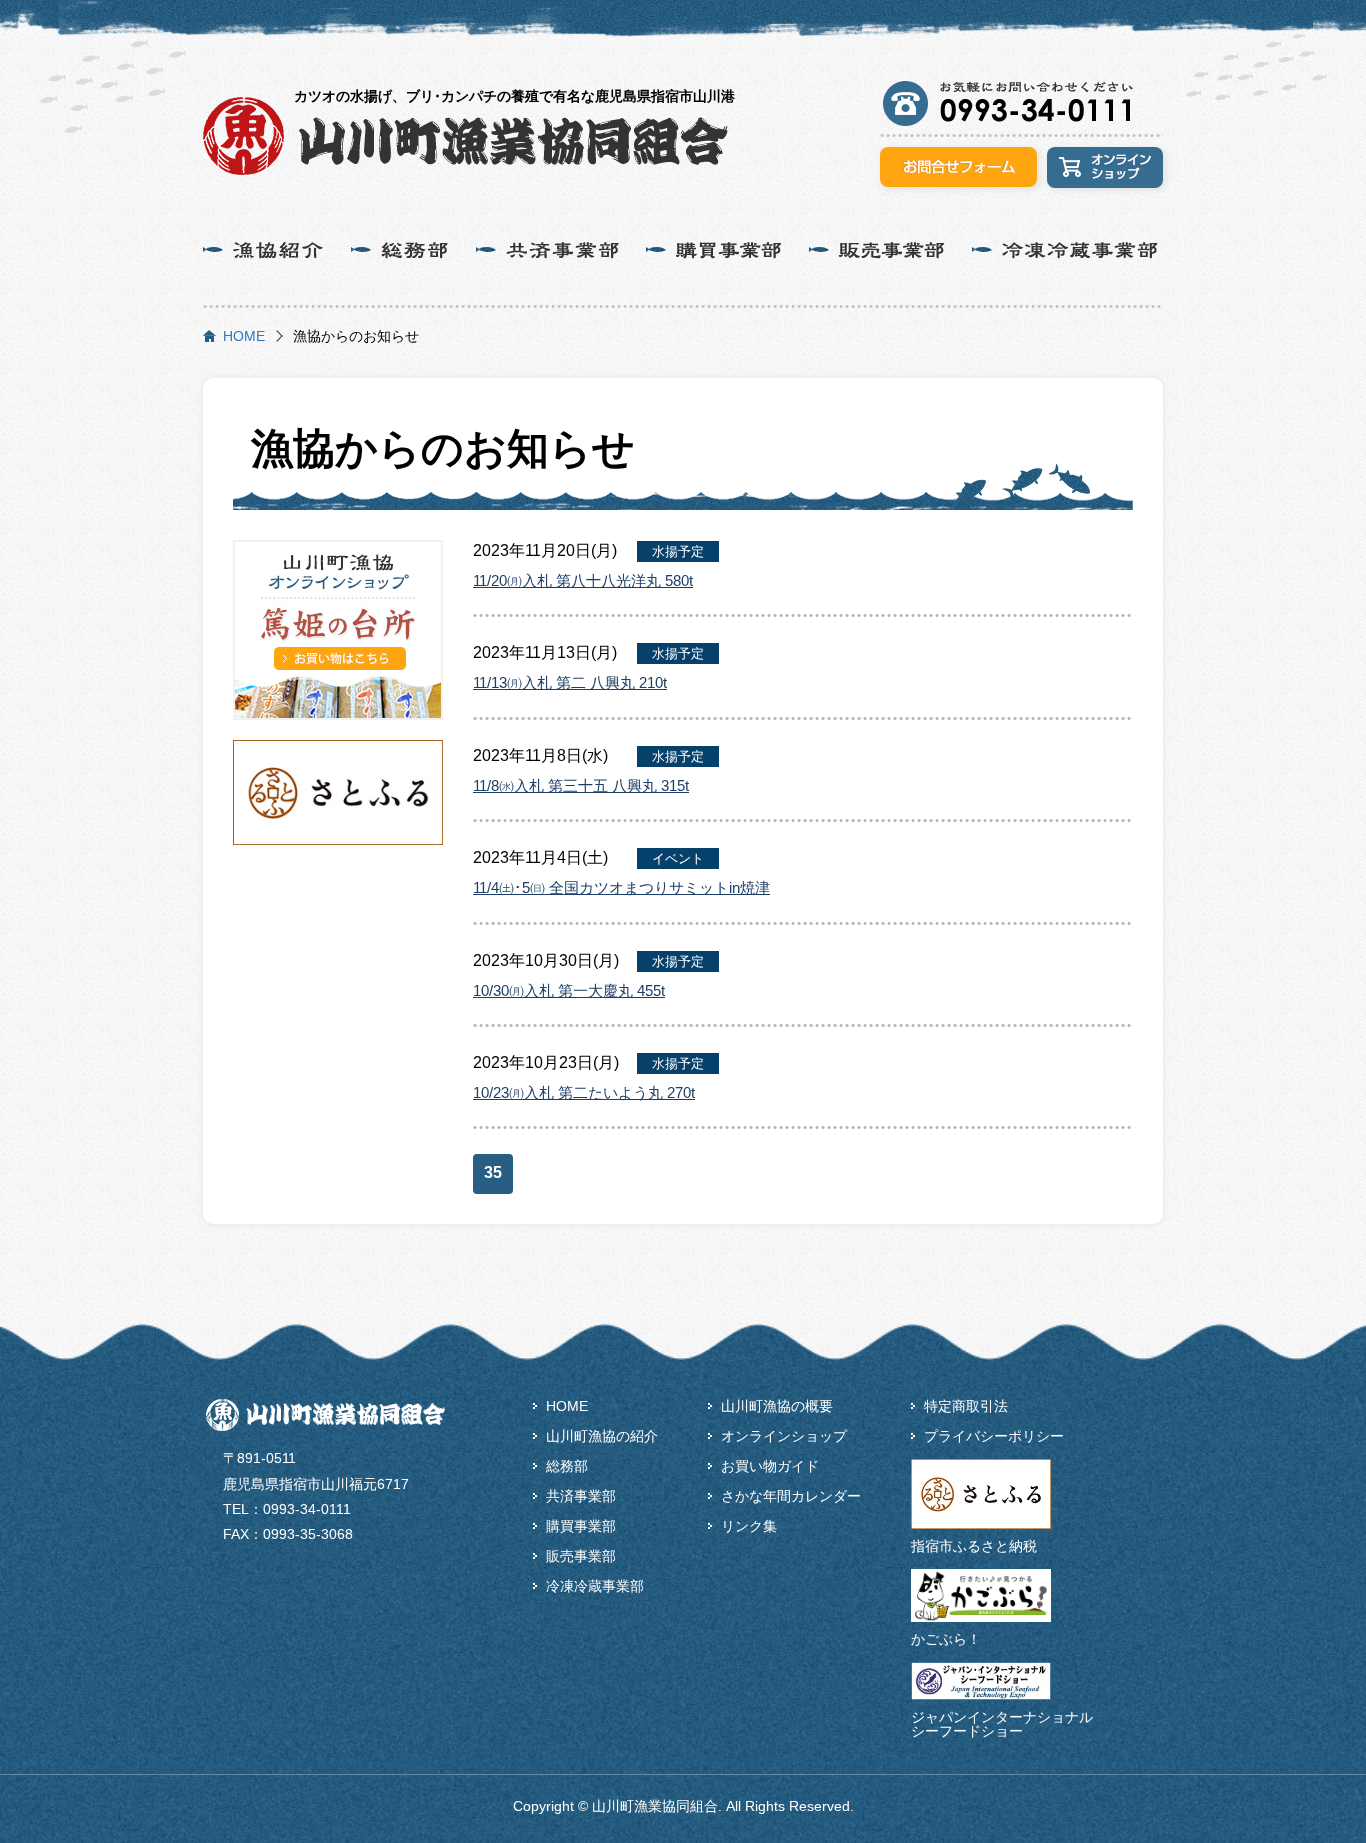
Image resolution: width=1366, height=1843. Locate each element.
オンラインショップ (784, 1436)
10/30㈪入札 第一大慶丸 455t (569, 990)
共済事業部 (581, 1496)
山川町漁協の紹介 (602, 1436)
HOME (244, 336)
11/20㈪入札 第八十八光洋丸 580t (583, 580)
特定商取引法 (966, 1406)
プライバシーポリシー (994, 1436)
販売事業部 (581, 1556)
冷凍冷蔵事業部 (595, 1586)
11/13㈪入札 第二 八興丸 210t (570, 682)
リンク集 (749, 1526)
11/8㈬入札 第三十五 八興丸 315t (581, 785)
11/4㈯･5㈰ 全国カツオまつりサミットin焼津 (621, 887)
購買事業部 (581, 1526)
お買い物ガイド (770, 1466)
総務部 (567, 1466)
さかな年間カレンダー (791, 1496)
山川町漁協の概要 (777, 1406)
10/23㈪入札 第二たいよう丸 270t (584, 1092)
